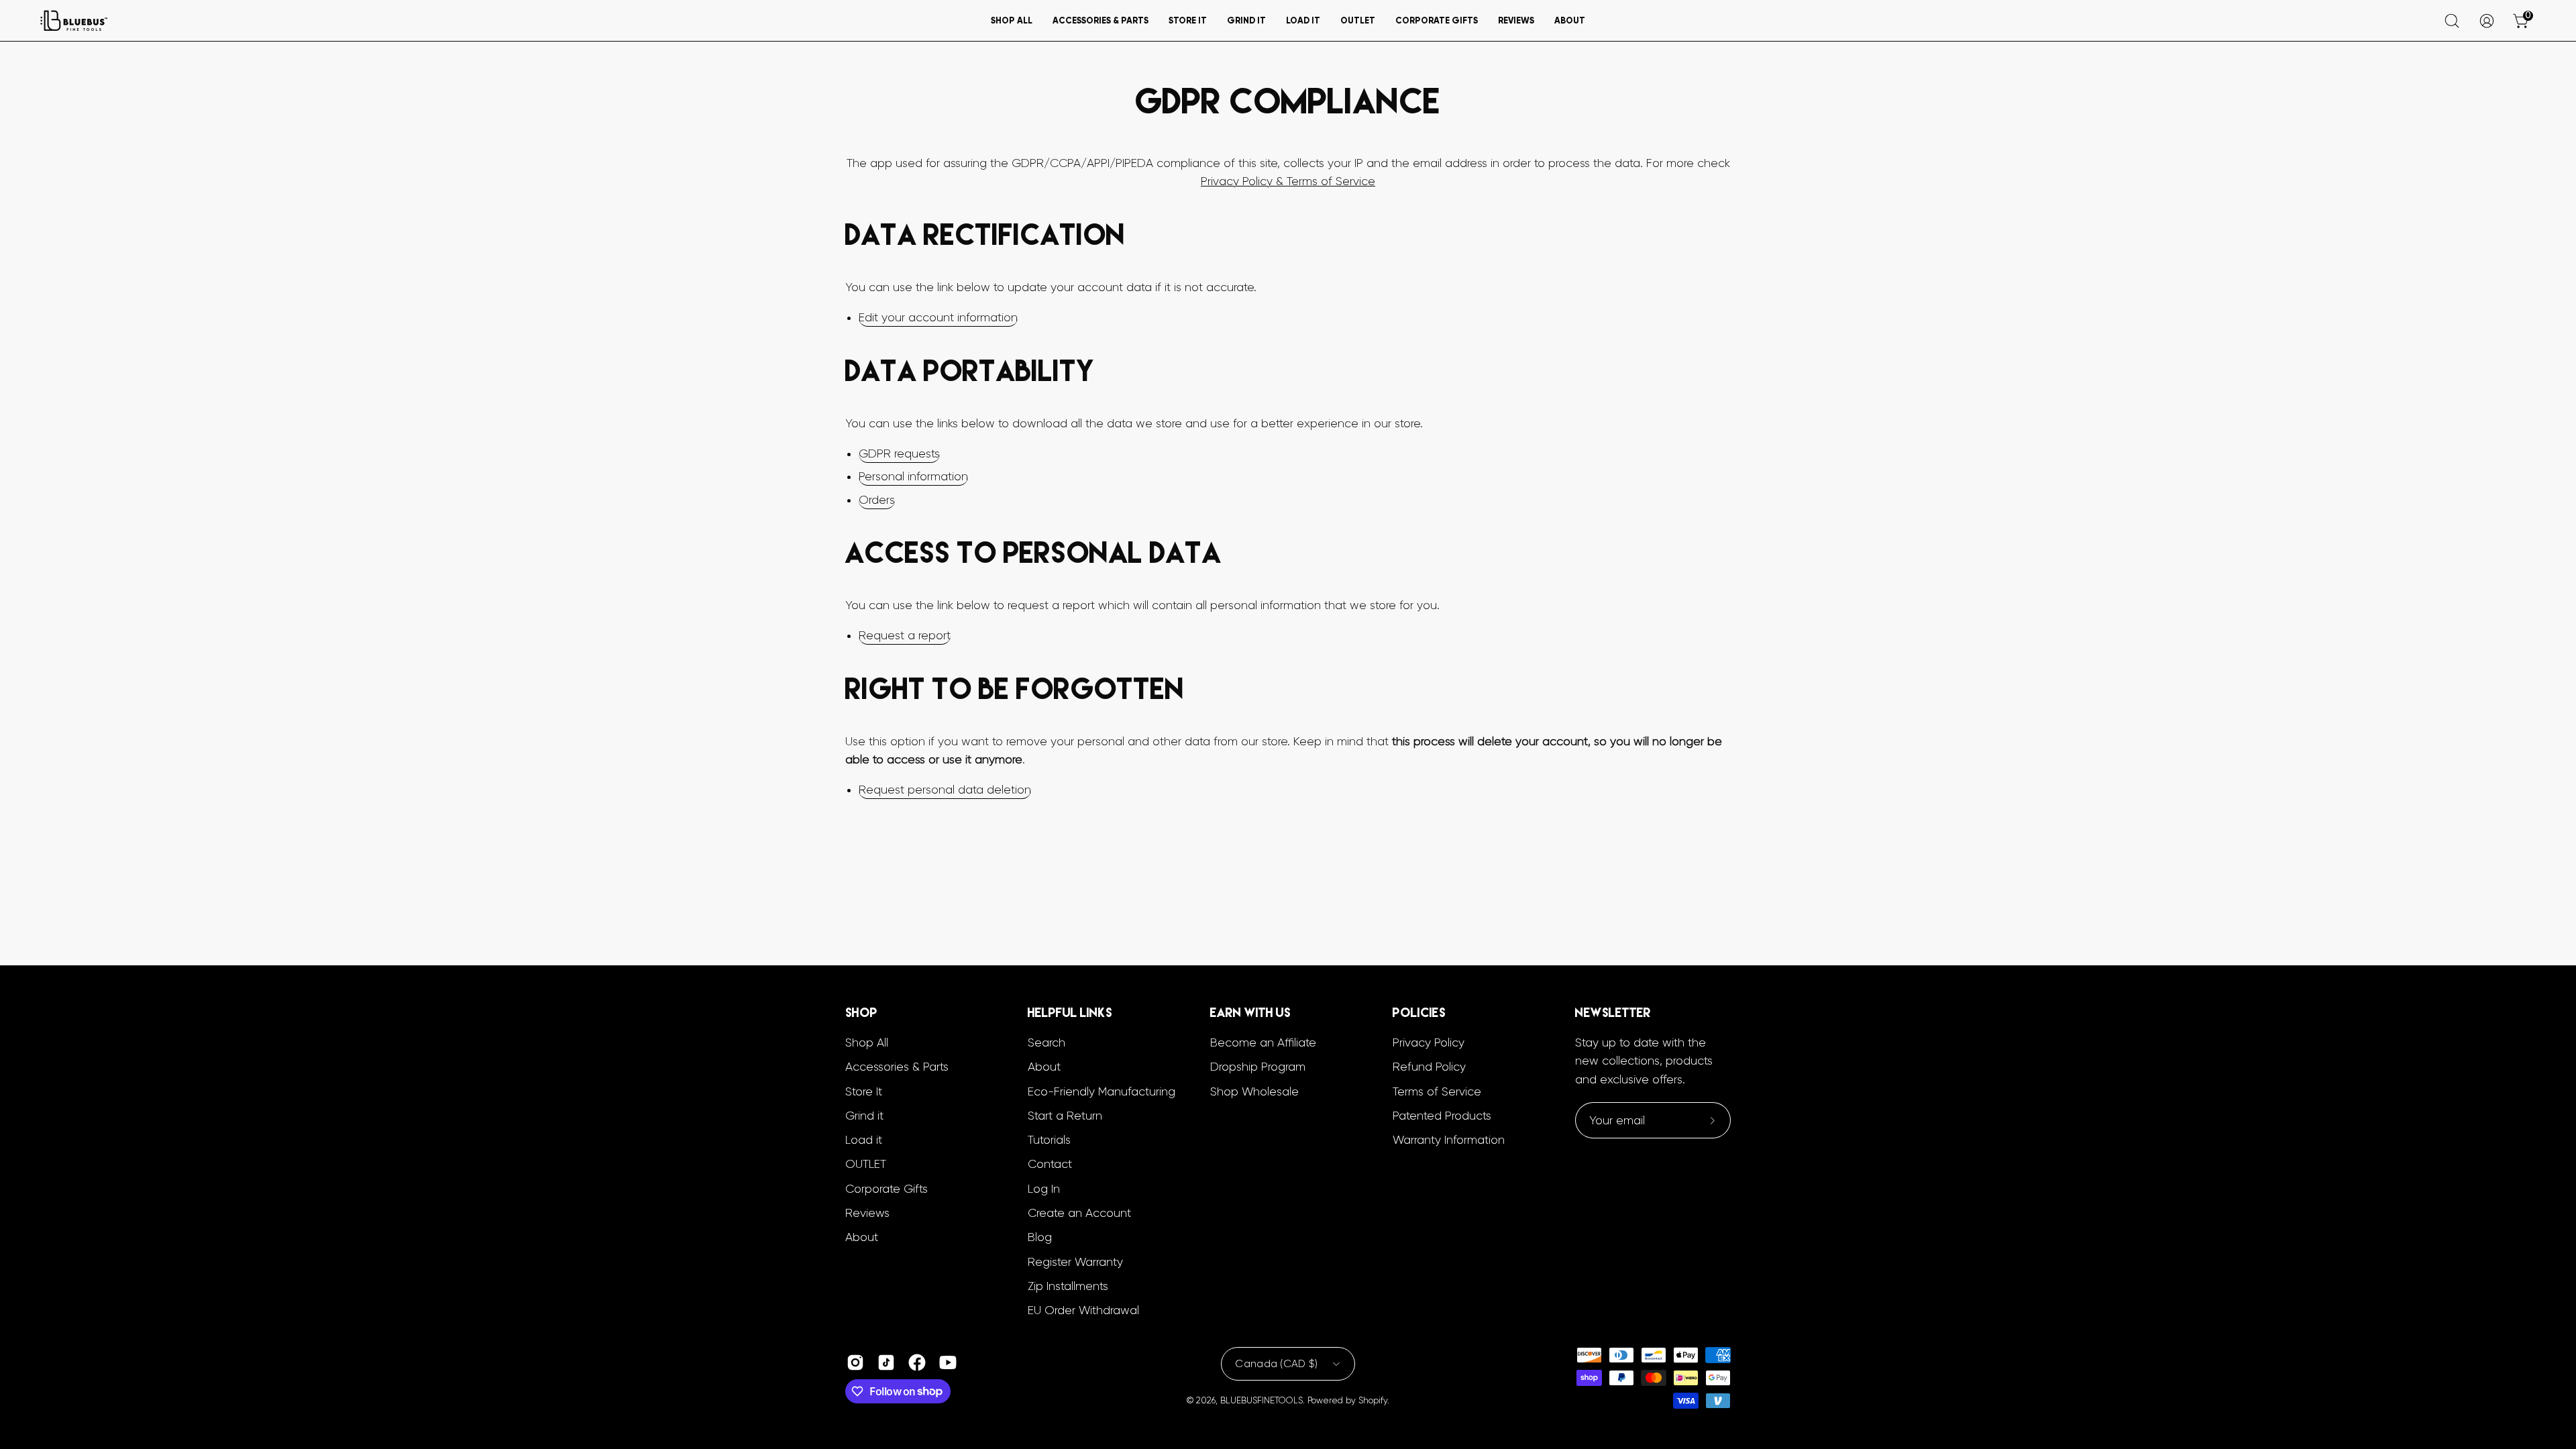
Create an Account (1079, 1213)
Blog (1040, 1237)
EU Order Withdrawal (1083, 1310)
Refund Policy (1429, 1067)
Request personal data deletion (945, 790)
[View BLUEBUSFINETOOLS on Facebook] (917, 1362)
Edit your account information (938, 317)
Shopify (1373, 1400)
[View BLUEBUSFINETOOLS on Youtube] (948, 1362)
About (862, 1237)
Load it (864, 1140)
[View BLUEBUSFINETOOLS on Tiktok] (886, 1362)
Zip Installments (1068, 1286)
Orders (877, 500)
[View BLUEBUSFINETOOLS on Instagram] (855, 1362)
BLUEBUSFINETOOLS (1262, 1400)
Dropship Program (1258, 1067)
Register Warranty (1075, 1262)
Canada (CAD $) (1276, 1364)
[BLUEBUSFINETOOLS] (74, 20)
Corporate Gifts (887, 1189)
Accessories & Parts (897, 1067)
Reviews (867, 1213)
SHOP (861, 1012)
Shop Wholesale (1254, 1091)
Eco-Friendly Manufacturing (1102, 1091)
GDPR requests (899, 453)
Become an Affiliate (1263, 1042)
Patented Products (1442, 1116)
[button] (1012, 20)
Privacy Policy (1429, 1042)
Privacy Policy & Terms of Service (1288, 181)
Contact (1050, 1164)
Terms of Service (1437, 1091)
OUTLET (866, 1164)
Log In (1044, 1189)
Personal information (913, 476)
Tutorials (1049, 1140)
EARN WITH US (1250, 1012)
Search (1046, 1042)
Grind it (864, 1116)
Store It (864, 1091)
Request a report (905, 635)
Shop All (867, 1042)
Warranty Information (1449, 1140)
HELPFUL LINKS (1070, 1012)
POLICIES (1419, 1012)
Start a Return (1065, 1116)
